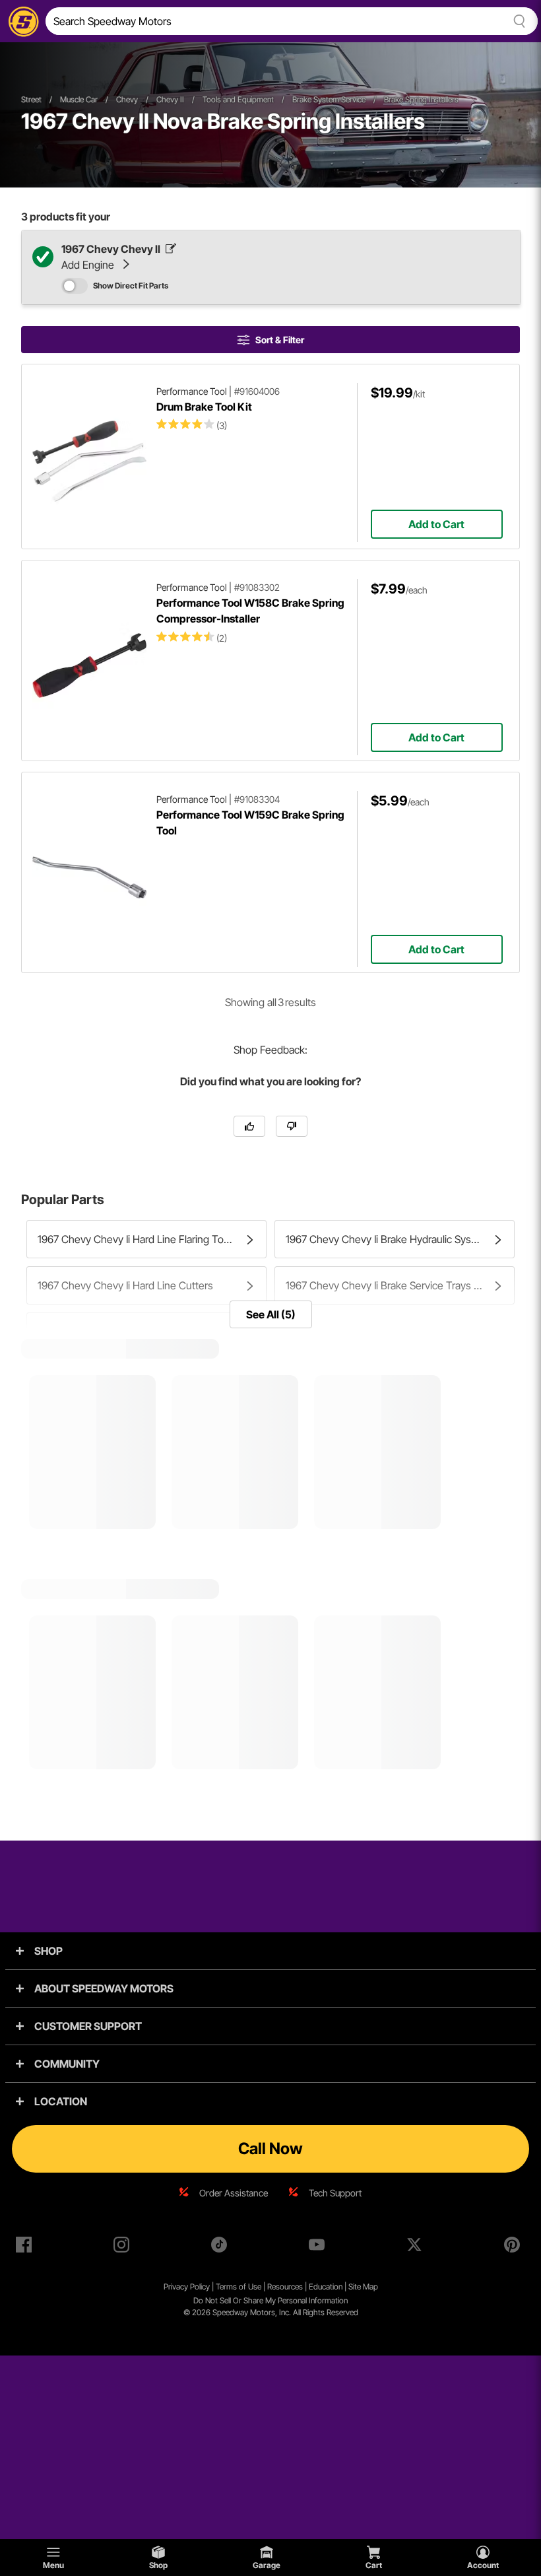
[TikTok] (222, 2247)
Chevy (127, 99)
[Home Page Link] (21, 21)
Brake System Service (329, 99)
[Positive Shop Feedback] (249, 1126)
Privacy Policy (187, 2287)
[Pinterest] (515, 2247)
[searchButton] (517, 21)
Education (326, 2287)
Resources (285, 2287)
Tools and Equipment (238, 99)
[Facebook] (26, 2247)
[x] (417, 2247)
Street (31, 99)
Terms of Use (239, 2287)
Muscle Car (79, 99)
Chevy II (170, 99)
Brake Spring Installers (421, 99)
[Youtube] (319, 2247)
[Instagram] (124, 2247)
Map (370, 2287)
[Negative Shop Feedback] (292, 1126)
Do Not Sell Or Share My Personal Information (270, 2300)
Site (356, 2287)
